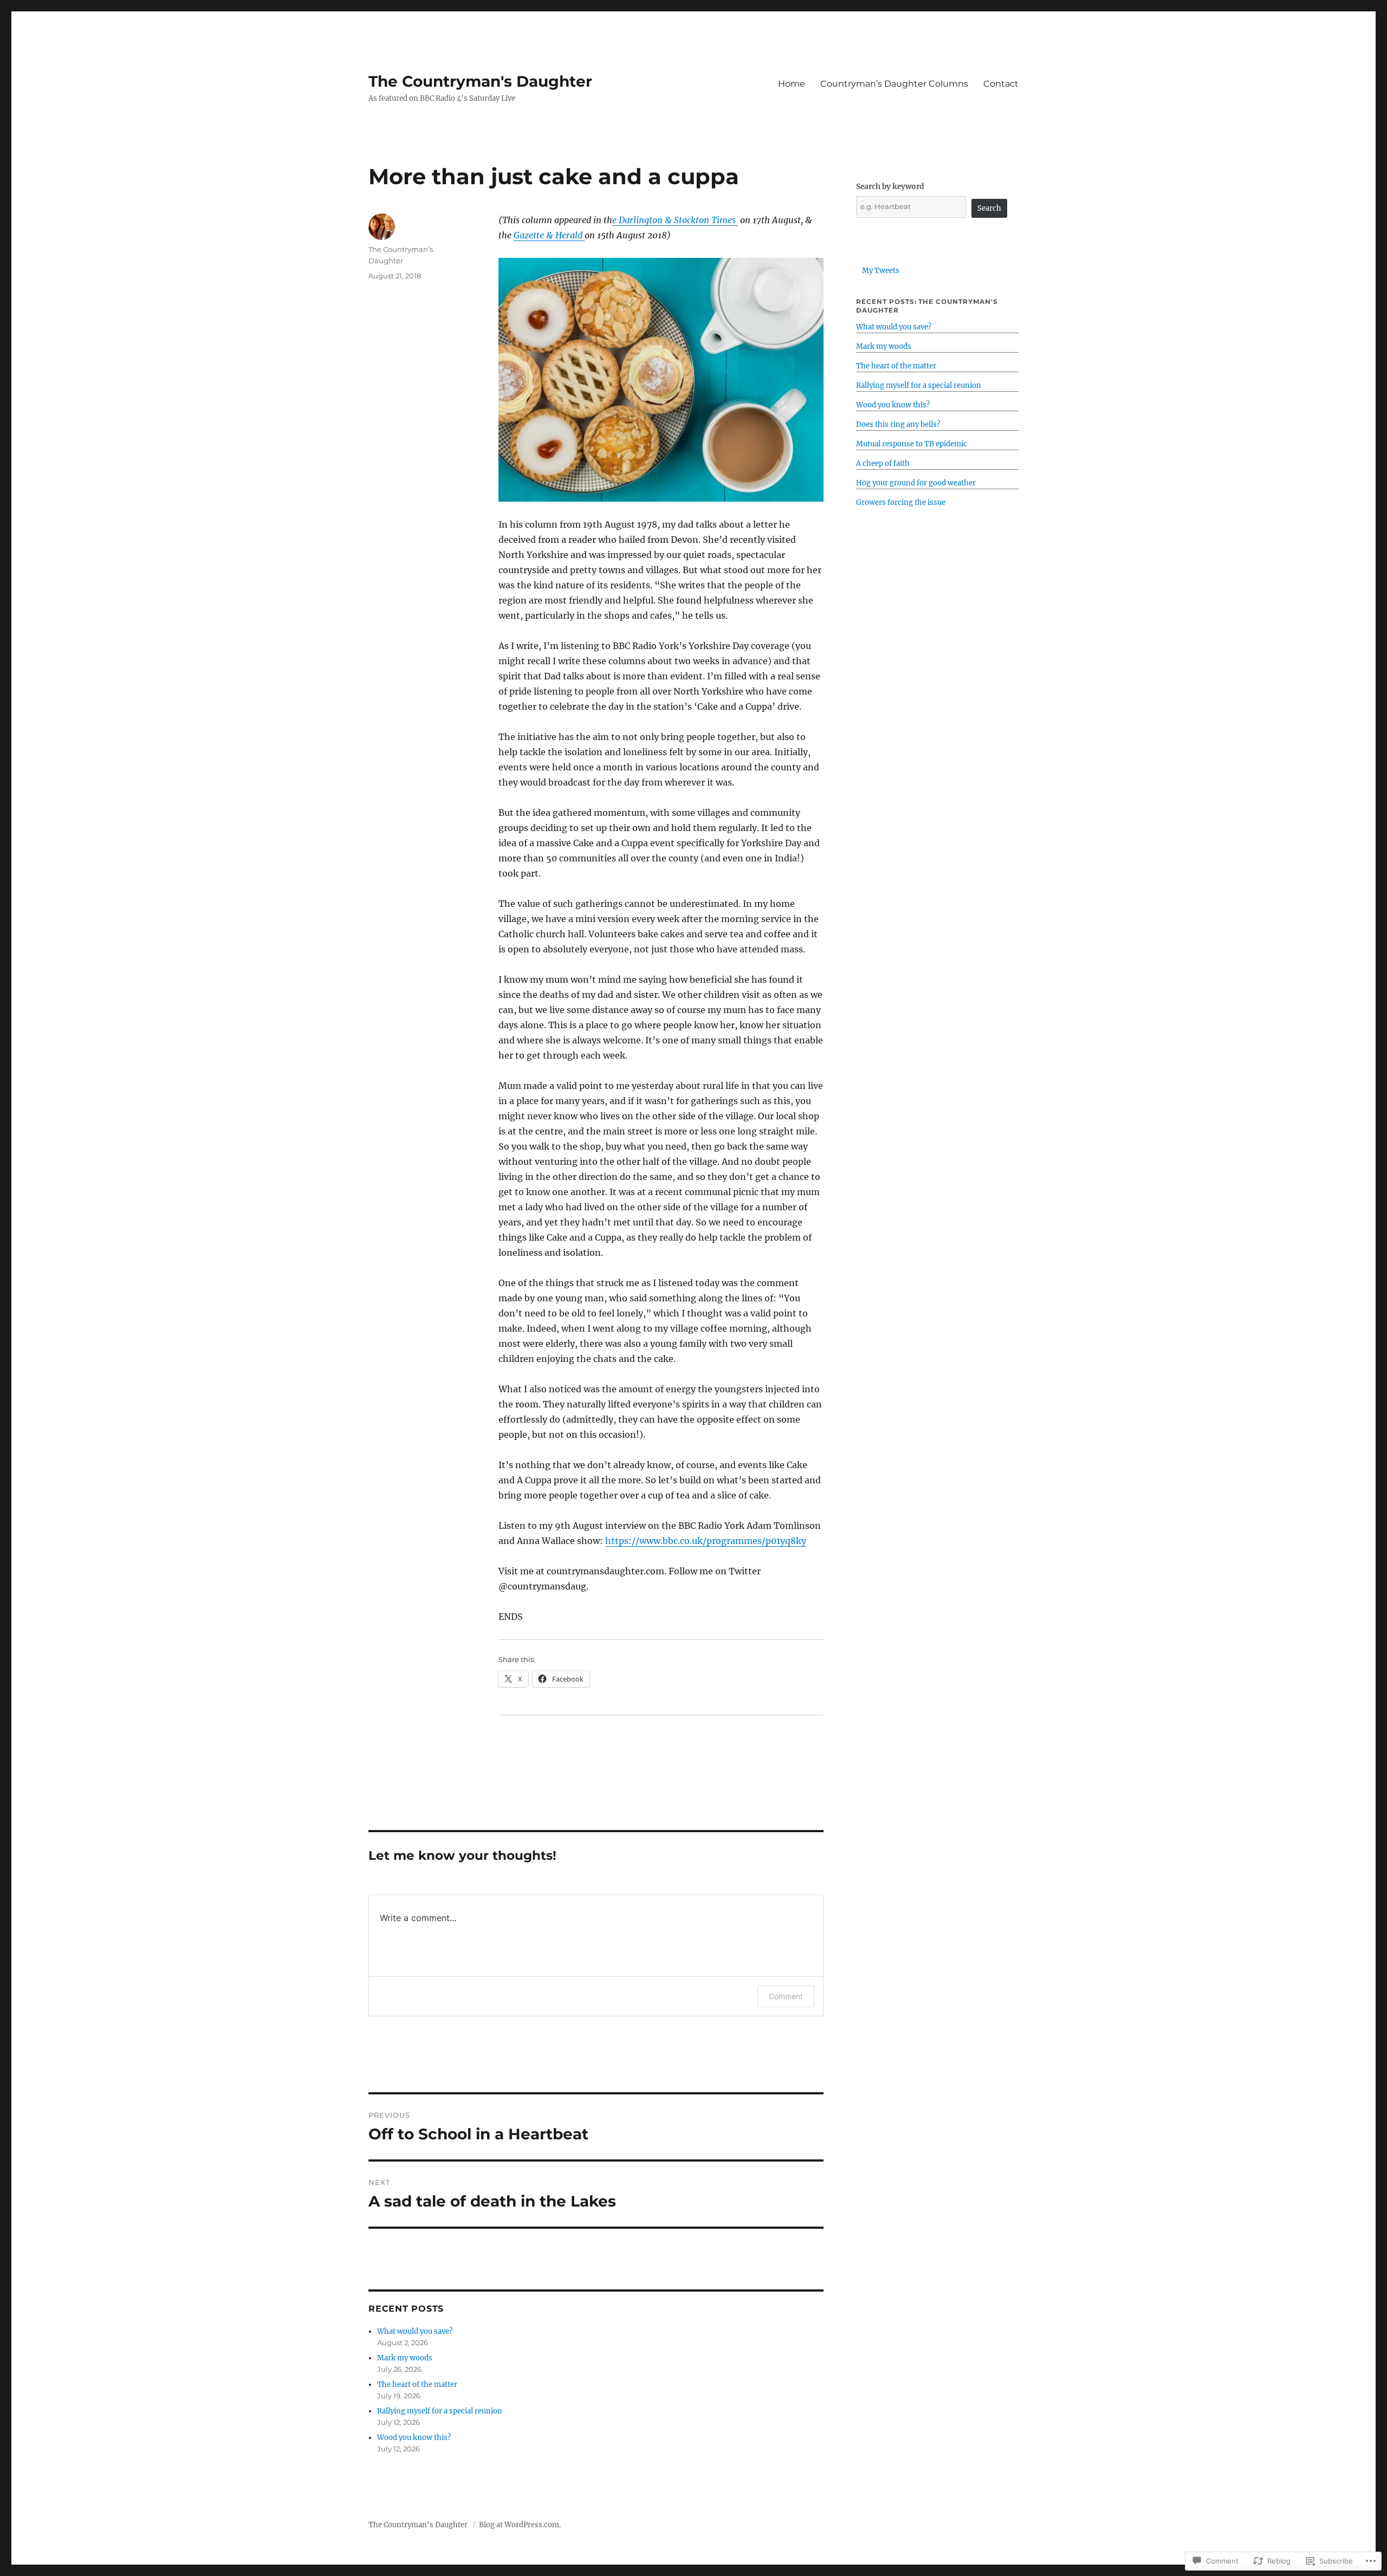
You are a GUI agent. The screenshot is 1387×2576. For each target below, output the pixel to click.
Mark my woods (405, 2358)
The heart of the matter (417, 2384)
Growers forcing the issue (901, 502)
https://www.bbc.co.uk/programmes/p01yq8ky (706, 1541)
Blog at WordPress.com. (520, 2525)
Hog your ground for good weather (916, 483)
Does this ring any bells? (898, 424)
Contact (1001, 84)
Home (792, 84)
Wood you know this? (414, 2438)
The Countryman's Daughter (480, 81)
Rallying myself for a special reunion (440, 2411)
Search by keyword (890, 187)
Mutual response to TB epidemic (912, 444)
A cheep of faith (883, 463)
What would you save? (415, 2331)
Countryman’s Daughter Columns (894, 84)
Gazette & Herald (549, 235)
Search (989, 208)
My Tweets (881, 271)
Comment (786, 1996)
